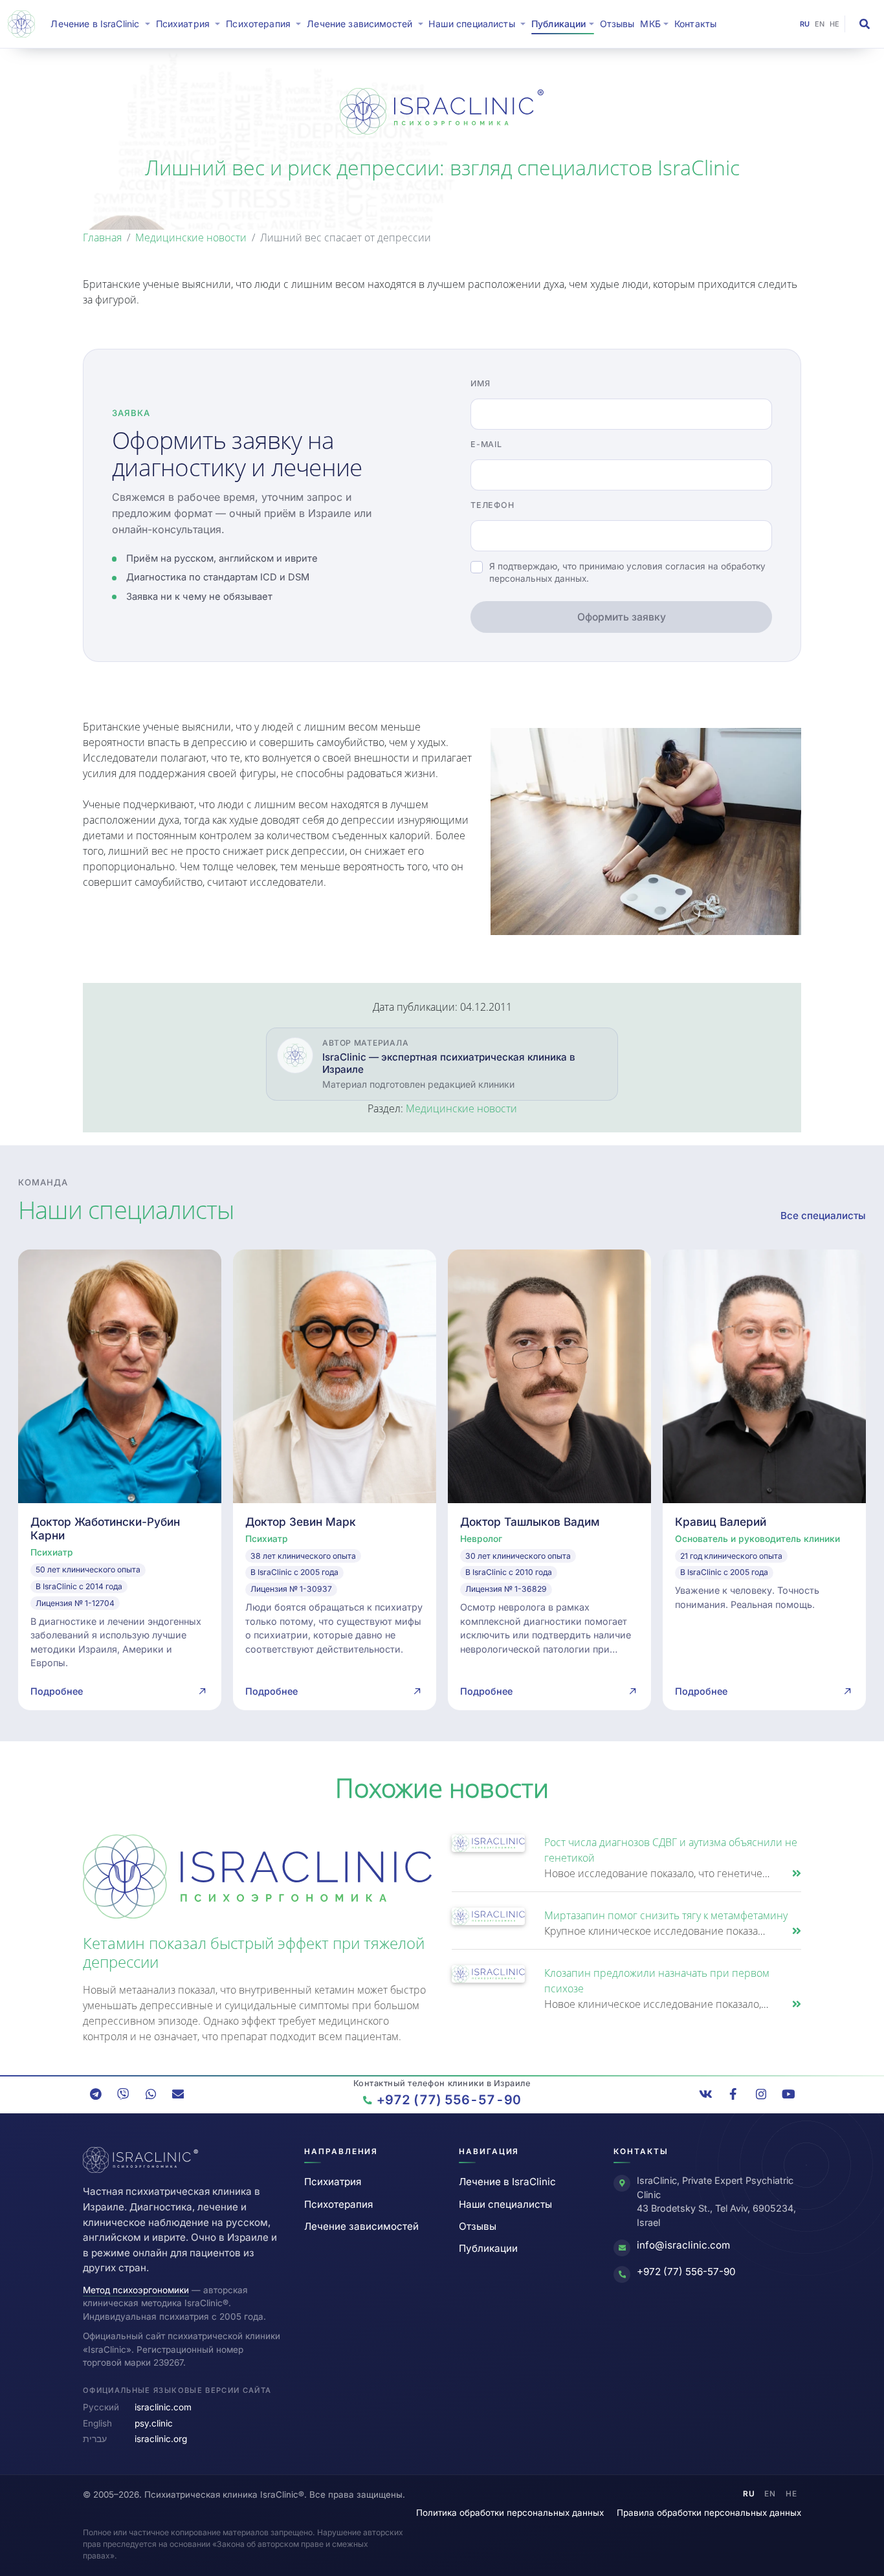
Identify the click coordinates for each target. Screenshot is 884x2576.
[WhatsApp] (151, 2094)
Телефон (492, 505)
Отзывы (617, 24)
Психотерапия (338, 2204)
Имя (480, 383)
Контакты (695, 24)
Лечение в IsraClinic (102, 23)
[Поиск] (865, 24)
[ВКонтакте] (706, 2094)
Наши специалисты (505, 2204)
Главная (102, 237)
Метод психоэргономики (136, 2290)
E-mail (486, 444)
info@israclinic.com (683, 2245)
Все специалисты (823, 1216)
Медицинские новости (191, 237)
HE (835, 24)
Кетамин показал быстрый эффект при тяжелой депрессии (254, 1952)
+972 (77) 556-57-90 (686, 2272)
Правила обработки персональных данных (709, 2513)
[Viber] (123, 2094)
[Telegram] (96, 2094)
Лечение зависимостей (361, 2226)
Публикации (488, 2248)
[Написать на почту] (178, 2094)
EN (820, 24)
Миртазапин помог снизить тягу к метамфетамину (666, 1915)
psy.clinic (154, 2423)
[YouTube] (788, 2094)
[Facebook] (733, 2094)
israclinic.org (161, 2439)
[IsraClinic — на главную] (24, 24)
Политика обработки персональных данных (510, 2513)
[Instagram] (761, 2094)
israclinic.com (163, 2407)
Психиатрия (333, 2182)
